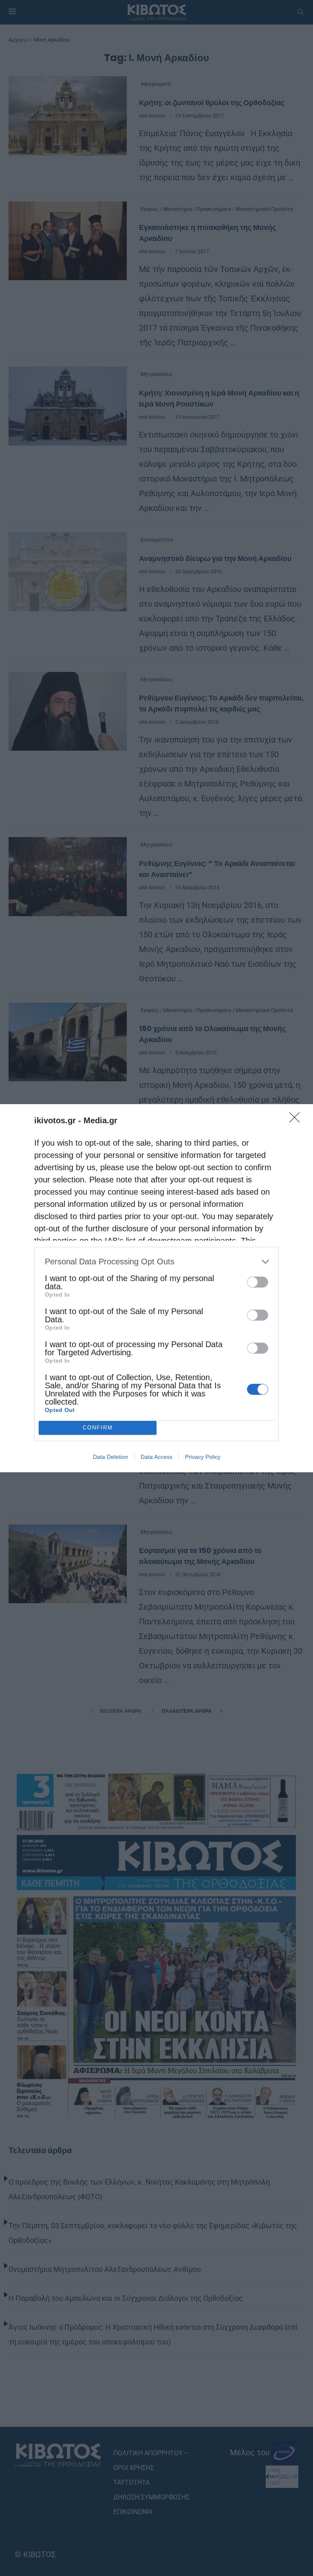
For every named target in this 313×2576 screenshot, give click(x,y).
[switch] (258, 1282)
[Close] (297, 1120)
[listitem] (156, 1262)
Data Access (156, 1457)
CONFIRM (98, 1428)
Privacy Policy (203, 1457)
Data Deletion (110, 1457)
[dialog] (156, 1288)
